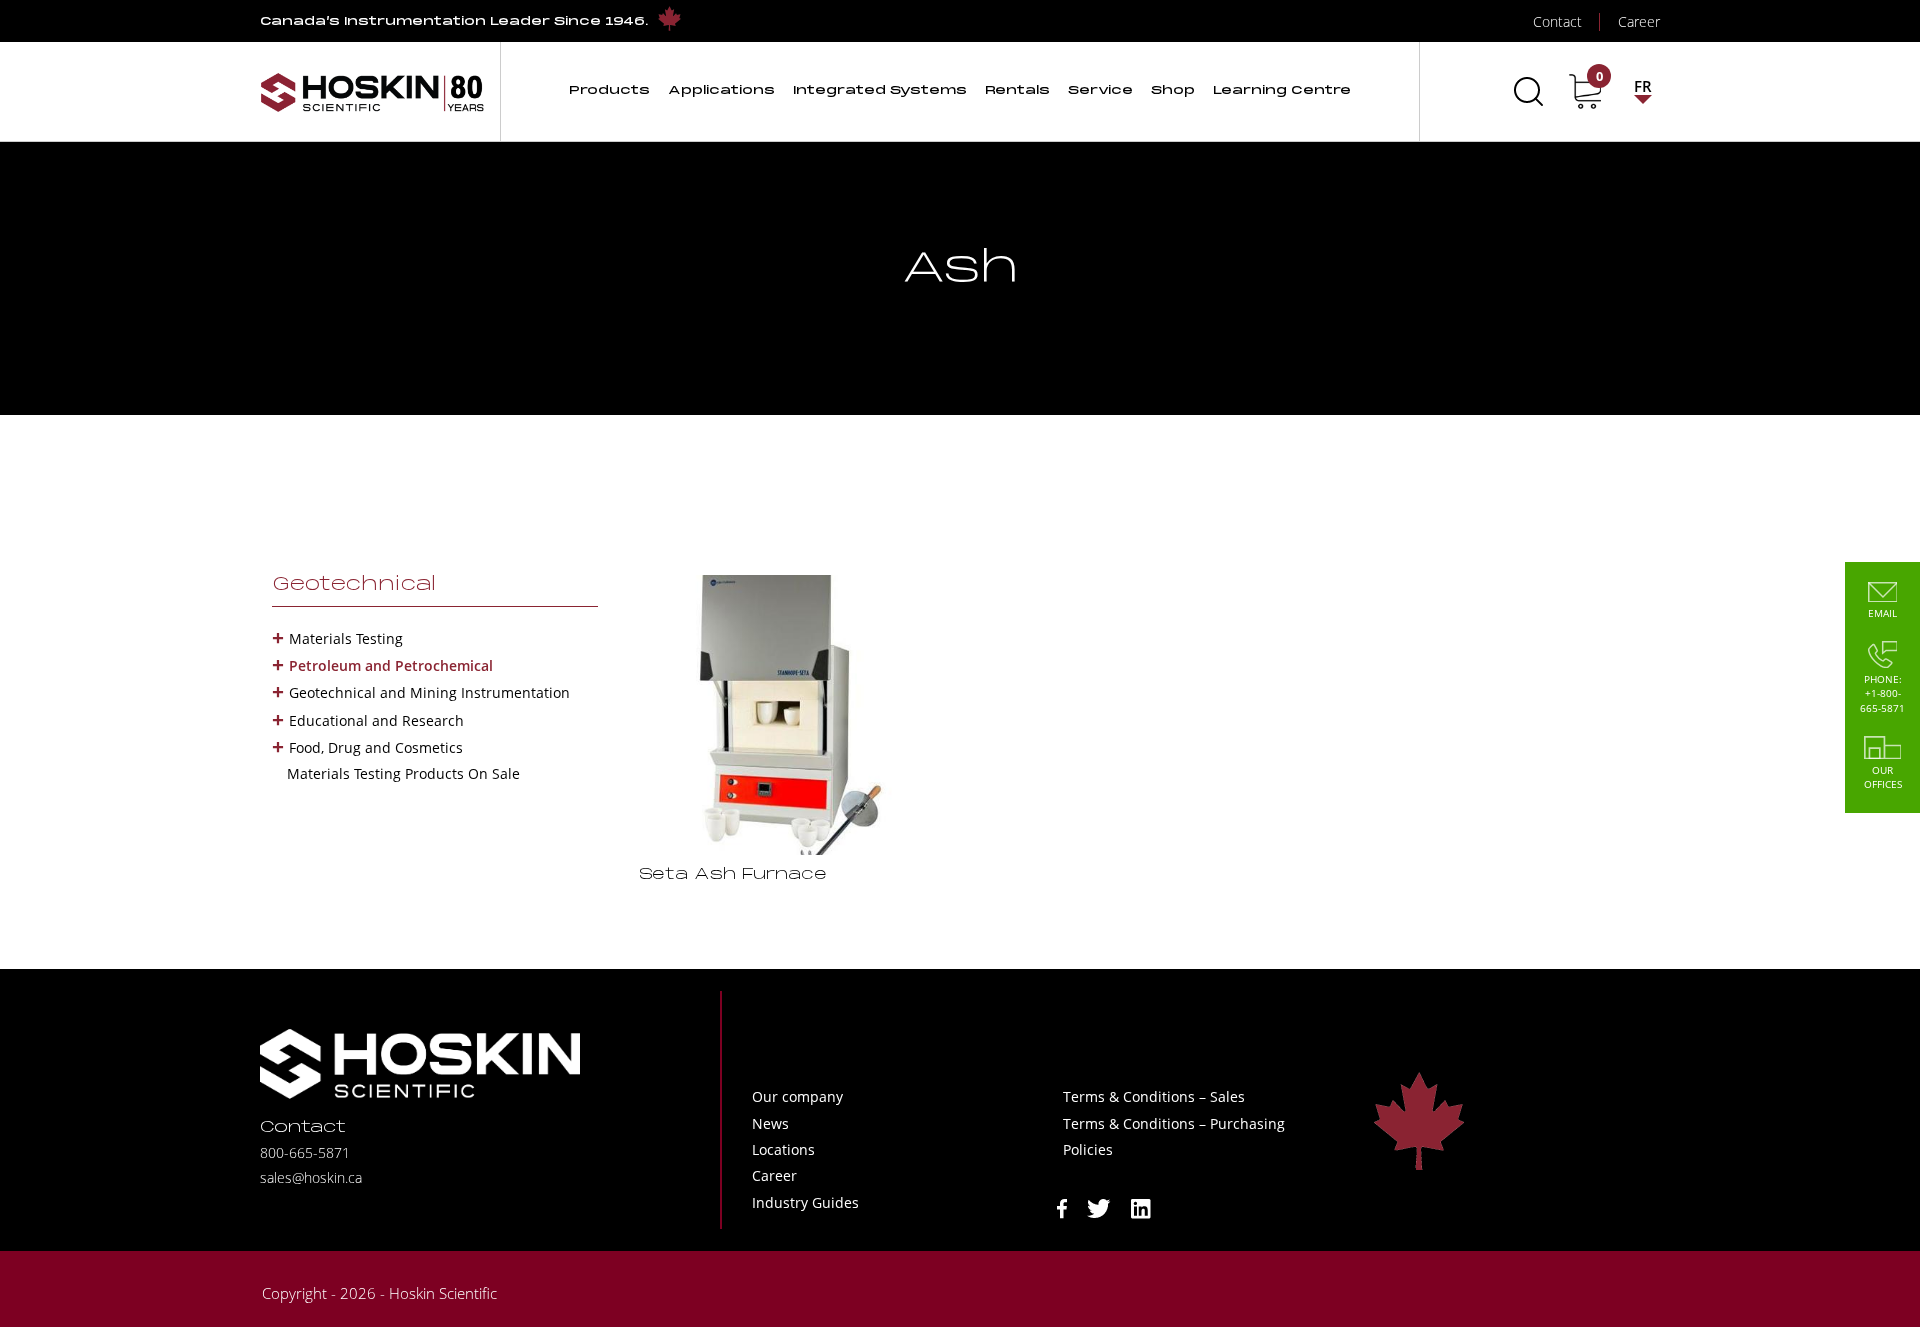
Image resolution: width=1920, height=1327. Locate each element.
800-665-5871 (305, 1152)
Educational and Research (376, 720)
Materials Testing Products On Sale (403, 773)
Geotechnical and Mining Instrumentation (429, 692)
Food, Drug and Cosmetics (376, 747)
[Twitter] (1099, 1206)
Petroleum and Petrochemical (391, 665)
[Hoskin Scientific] (372, 91)
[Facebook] (1062, 1206)
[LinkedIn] (1141, 1206)
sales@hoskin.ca (311, 1177)
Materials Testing (346, 638)
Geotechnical (354, 585)
